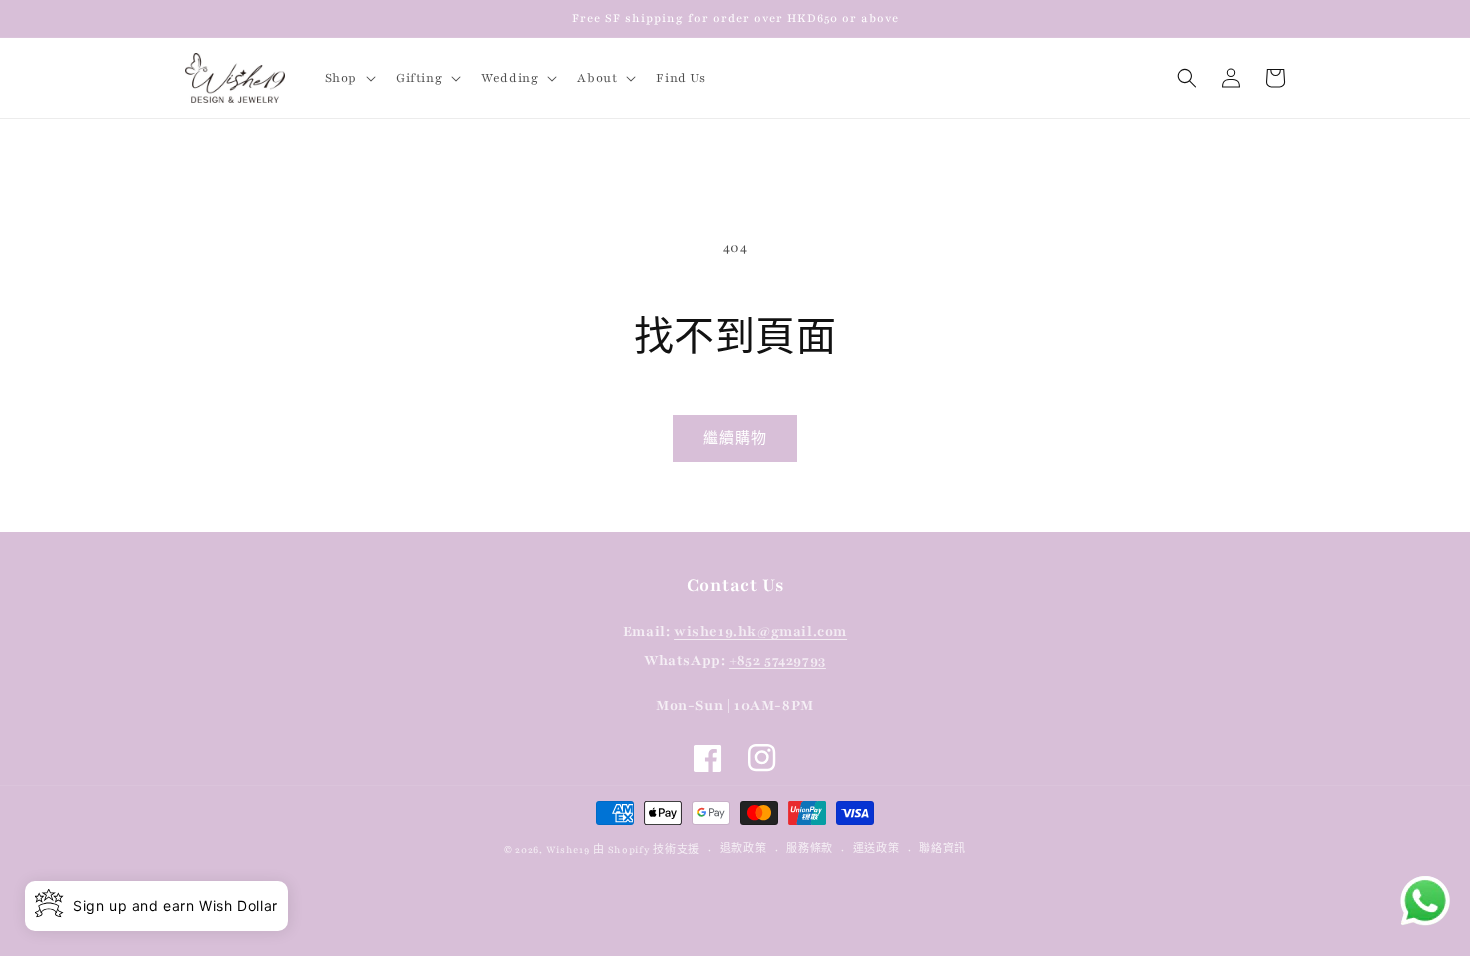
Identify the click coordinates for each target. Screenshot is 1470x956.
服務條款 (809, 848)
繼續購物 (735, 439)
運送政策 (876, 848)
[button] (348, 78)
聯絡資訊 (942, 848)
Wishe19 (568, 849)
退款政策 (743, 848)
